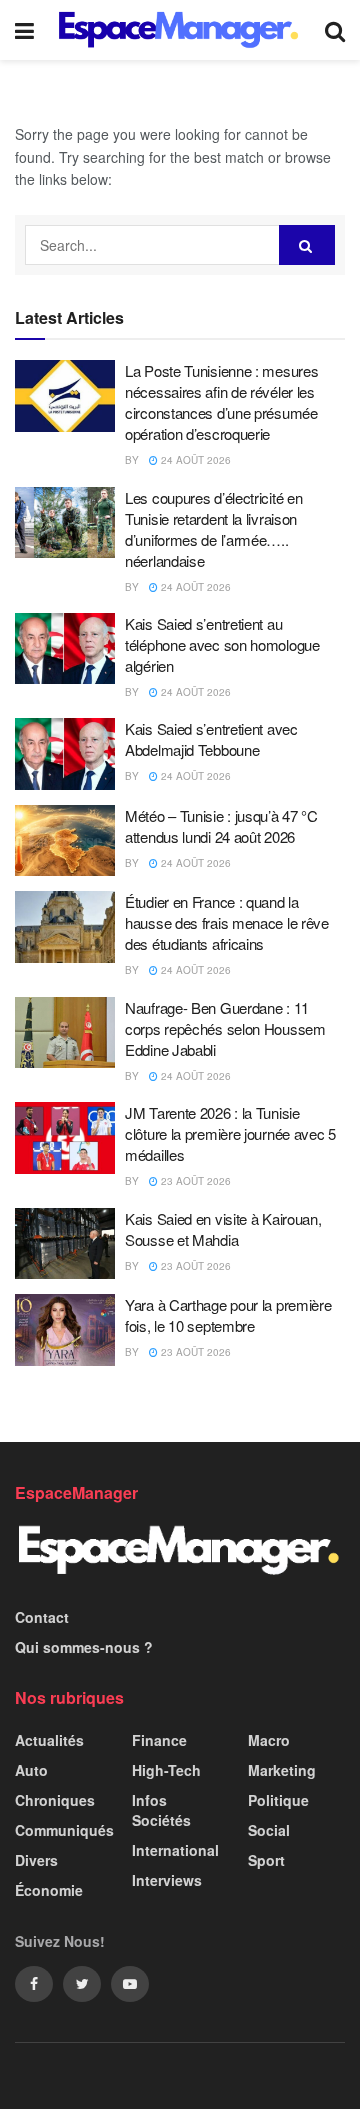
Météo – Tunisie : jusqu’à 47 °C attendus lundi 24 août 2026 (221, 826)
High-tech (166, 1770)
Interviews (167, 1880)
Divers (36, 1860)
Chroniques (55, 1800)
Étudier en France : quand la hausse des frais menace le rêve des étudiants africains (227, 922)
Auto (31, 1770)
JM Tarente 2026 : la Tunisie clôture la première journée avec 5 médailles (230, 1133)
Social (269, 1830)
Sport (266, 1860)
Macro (269, 1740)
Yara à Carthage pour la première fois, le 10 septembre (228, 1315)
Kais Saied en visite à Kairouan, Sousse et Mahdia (223, 1229)
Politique (278, 1800)
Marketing (282, 1770)
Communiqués (64, 1830)
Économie (49, 1890)
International (175, 1850)
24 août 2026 (194, 460)
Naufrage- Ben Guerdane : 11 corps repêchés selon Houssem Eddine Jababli (225, 1028)
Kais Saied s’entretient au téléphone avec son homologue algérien (222, 644)
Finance (159, 1740)
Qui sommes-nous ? (84, 1647)
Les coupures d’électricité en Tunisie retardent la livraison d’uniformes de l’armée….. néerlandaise (213, 529)
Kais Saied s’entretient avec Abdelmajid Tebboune (211, 739)
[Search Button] (307, 245)
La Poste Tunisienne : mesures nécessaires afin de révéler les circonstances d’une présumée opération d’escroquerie (221, 402)
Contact (42, 1617)
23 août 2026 (194, 1181)
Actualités (49, 1740)
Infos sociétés (161, 1810)
